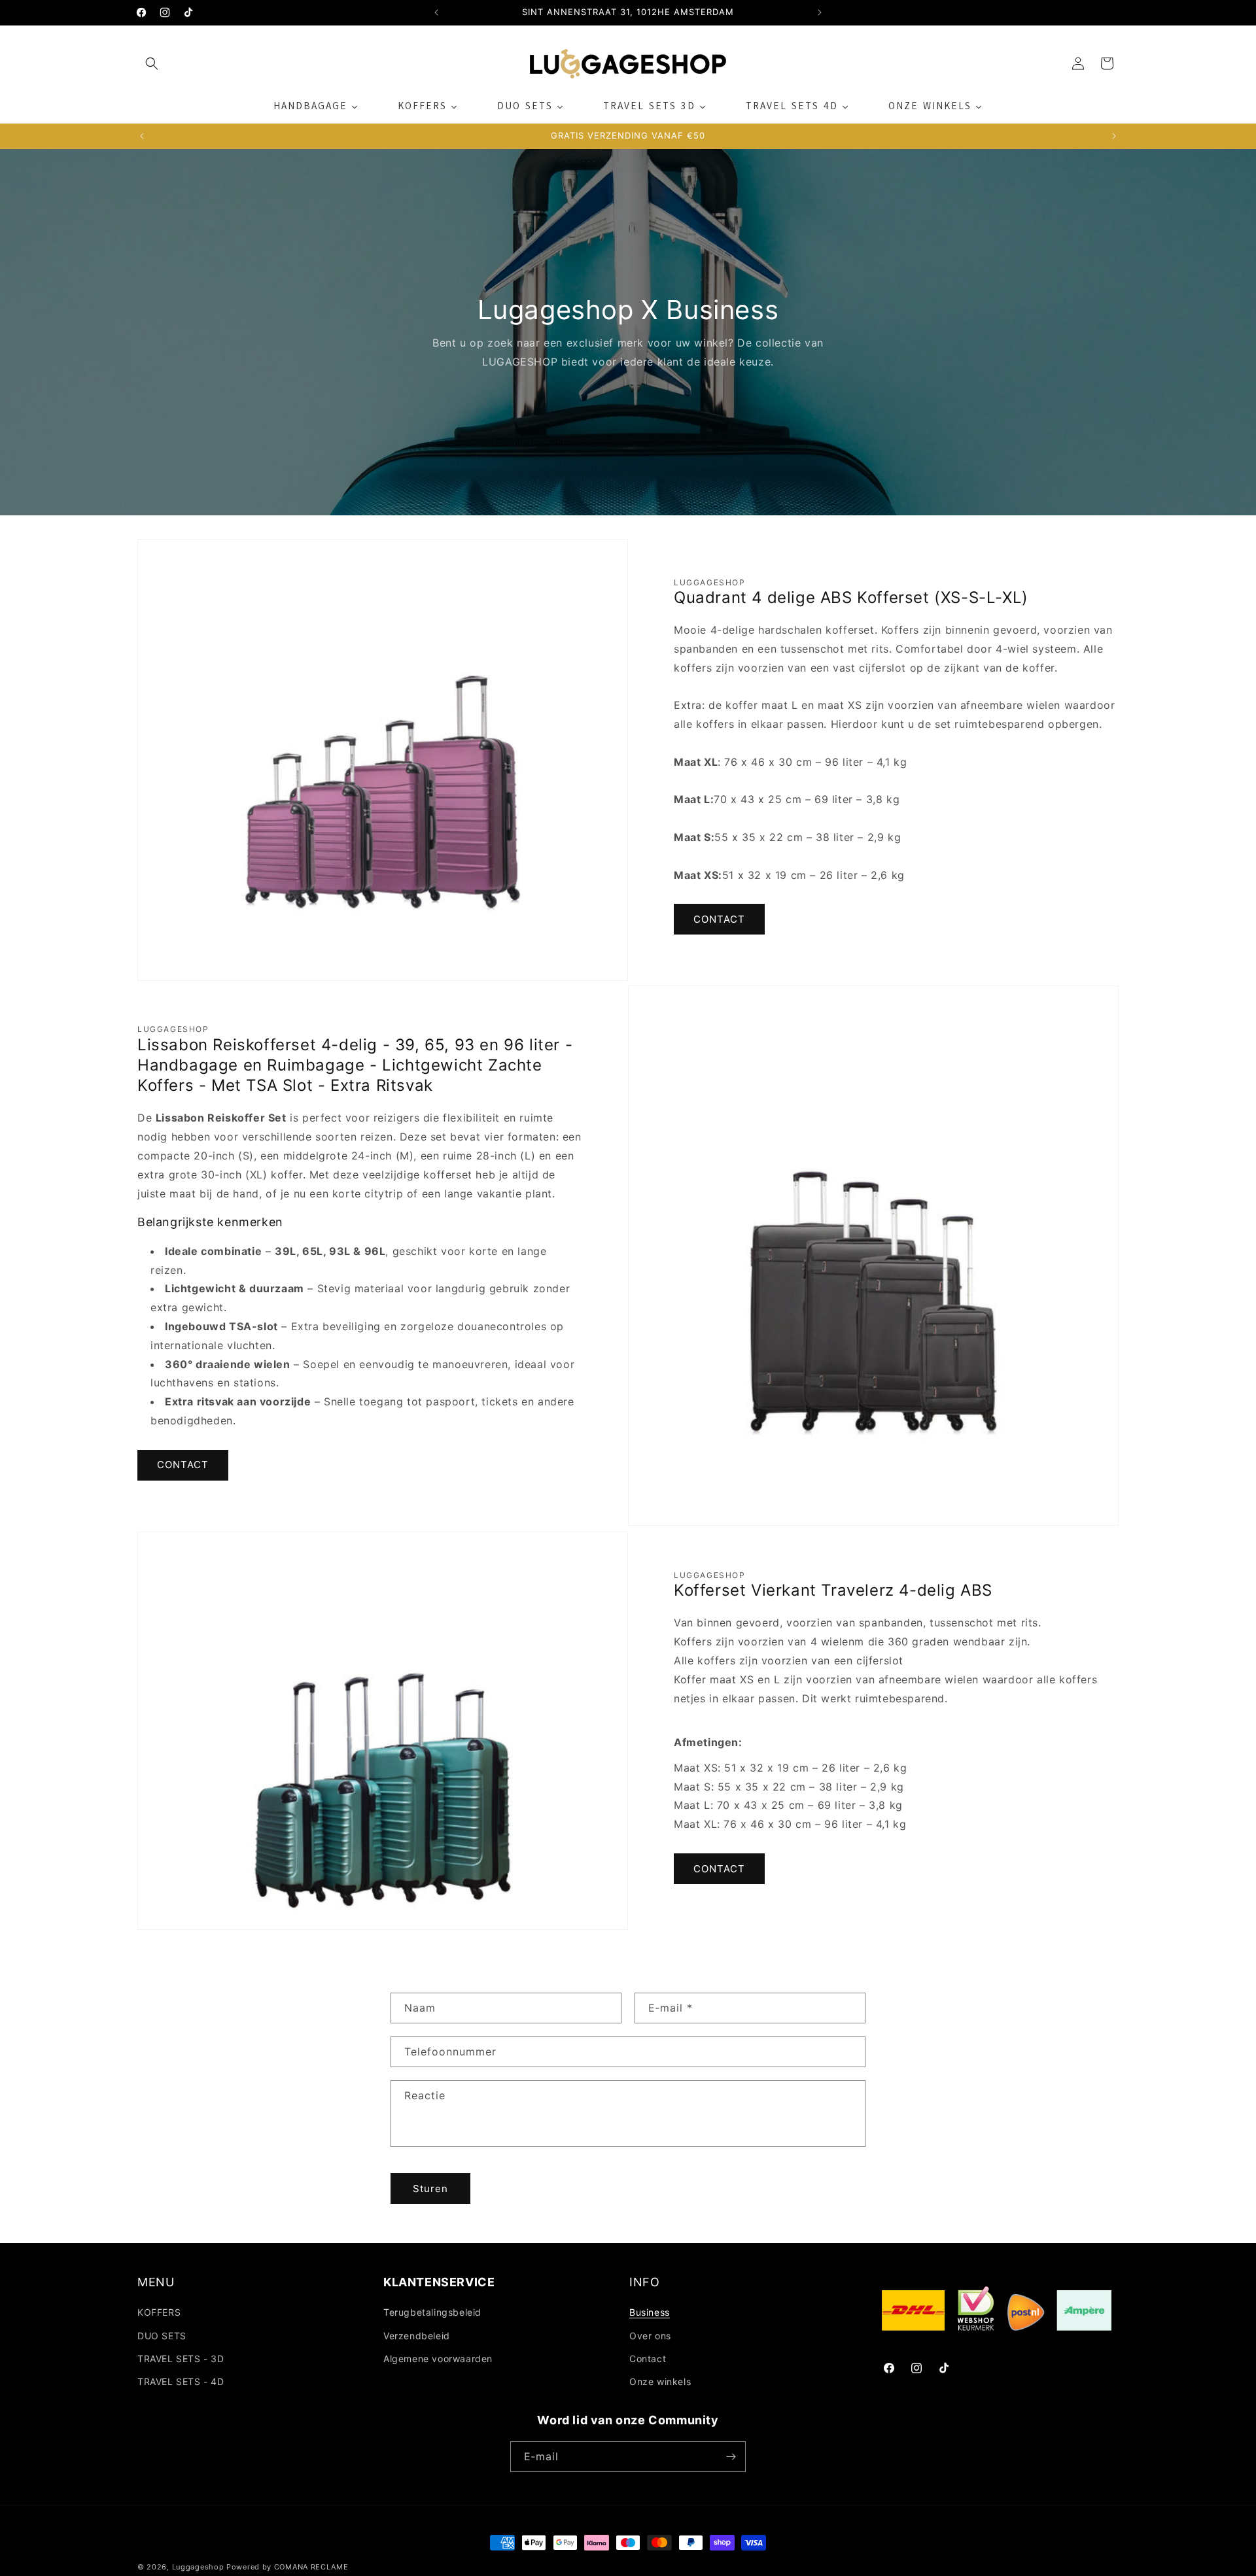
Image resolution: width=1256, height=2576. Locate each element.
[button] (152, 63)
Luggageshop (198, 2567)
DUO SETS (162, 2336)
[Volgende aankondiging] (820, 12)
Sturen (430, 2189)
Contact (648, 2359)
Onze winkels (660, 2381)
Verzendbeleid (417, 2336)
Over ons (650, 2336)
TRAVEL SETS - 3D (181, 2359)
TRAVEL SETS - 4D (181, 2381)
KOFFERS (159, 2312)
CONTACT (719, 919)
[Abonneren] (731, 2457)
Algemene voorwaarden (438, 2359)
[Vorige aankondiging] (436, 12)
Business (650, 2312)
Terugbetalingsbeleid (432, 2312)
